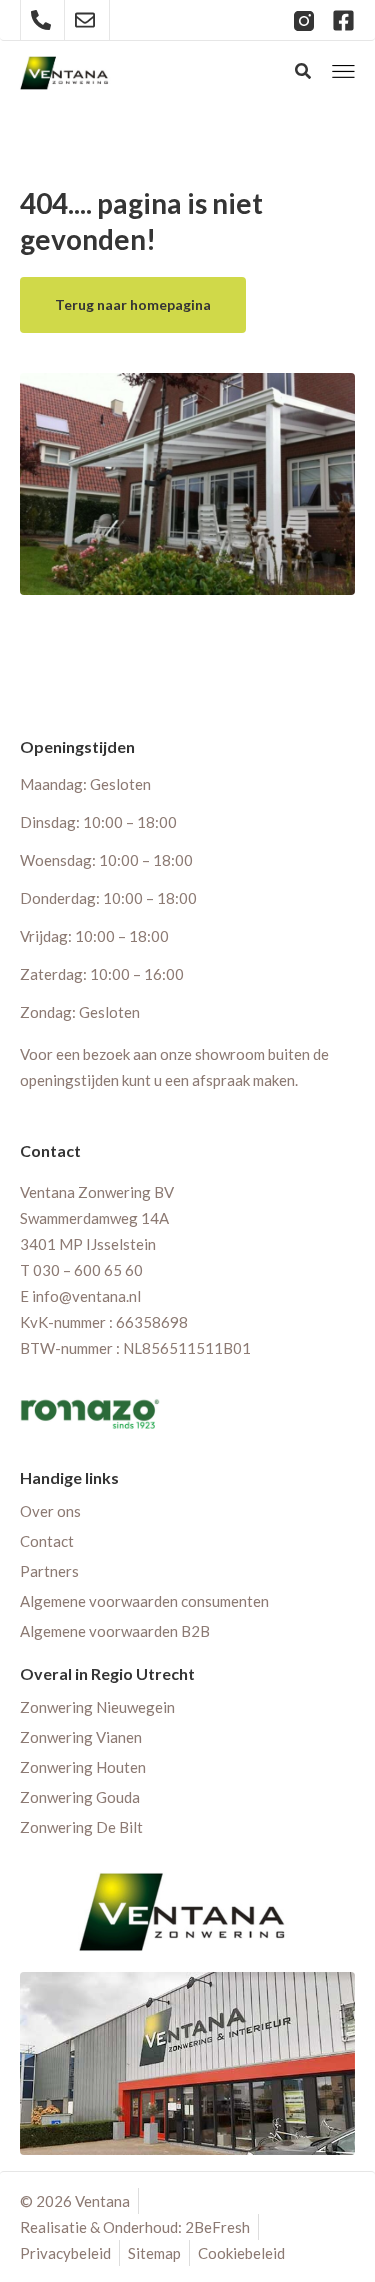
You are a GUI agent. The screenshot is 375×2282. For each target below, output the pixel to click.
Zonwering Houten (83, 1767)
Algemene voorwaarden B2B (115, 1631)
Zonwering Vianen (81, 1737)
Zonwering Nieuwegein (97, 1707)
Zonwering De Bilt (81, 1827)
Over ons (50, 1511)
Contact (47, 1541)
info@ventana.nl (86, 1296)
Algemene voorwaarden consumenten (144, 1601)
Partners (49, 1571)
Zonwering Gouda (80, 1797)
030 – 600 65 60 (88, 1270)
